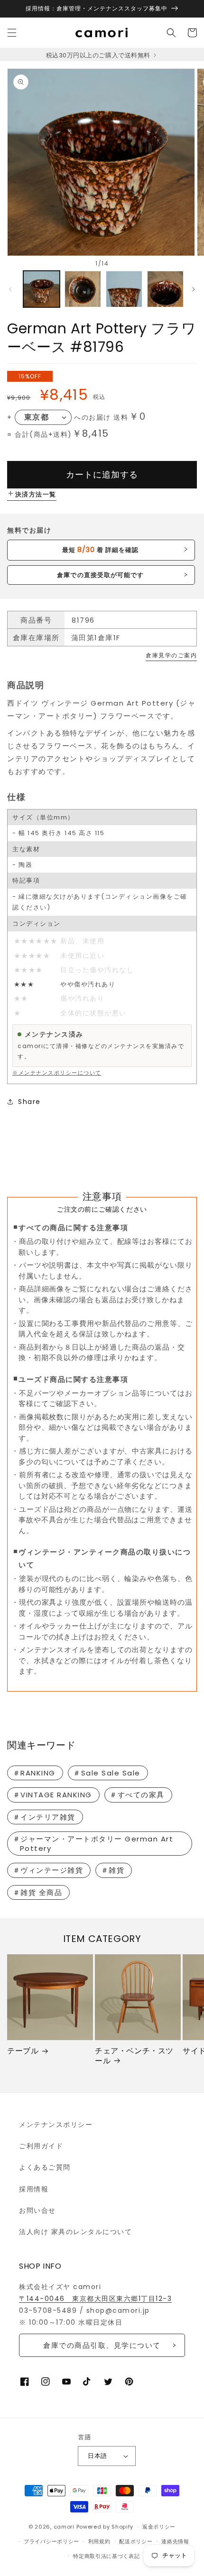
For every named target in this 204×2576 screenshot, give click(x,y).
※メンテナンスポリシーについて (57, 1073)
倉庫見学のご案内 (171, 655)
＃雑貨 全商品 (38, 1892)
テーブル (23, 2051)
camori (64, 2527)
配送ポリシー (136, 2541)
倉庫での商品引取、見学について (102, 2345)
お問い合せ (37, 2210)
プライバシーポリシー (51, 2541)
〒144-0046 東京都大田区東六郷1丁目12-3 (95, 2299)
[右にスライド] (194, 289)
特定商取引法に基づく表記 (106, 2556)
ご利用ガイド (41, 2146)
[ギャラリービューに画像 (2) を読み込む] (83, 289)
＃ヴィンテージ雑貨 (48, 1870)
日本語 (97, 2456)
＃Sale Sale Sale (107, 1773)
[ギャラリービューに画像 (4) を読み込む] (165, 289)
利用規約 (99, 2541)
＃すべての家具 (137, 1795)
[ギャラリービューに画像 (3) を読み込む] (124, 289)
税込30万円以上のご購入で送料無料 (99, 55)
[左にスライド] (10, 289)
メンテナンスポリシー (56, 2125)
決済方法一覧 (36, 494)
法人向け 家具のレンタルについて (75, 2232)
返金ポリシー (159, 2527)
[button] (12, 33)
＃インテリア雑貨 (44, 1817)
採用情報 (34, 2189)
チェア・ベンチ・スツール (134, 2056)
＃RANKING (34, 1773)
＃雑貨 (113, 1870)
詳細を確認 (100, 550)
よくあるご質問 (45, 2167)
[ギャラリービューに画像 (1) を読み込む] (42, 289)
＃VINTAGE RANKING (52, 1795)
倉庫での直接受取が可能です (100, 575)
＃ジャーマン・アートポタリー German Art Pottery (93, 1844)
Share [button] (29, 1102)
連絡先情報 (175, 2541)
